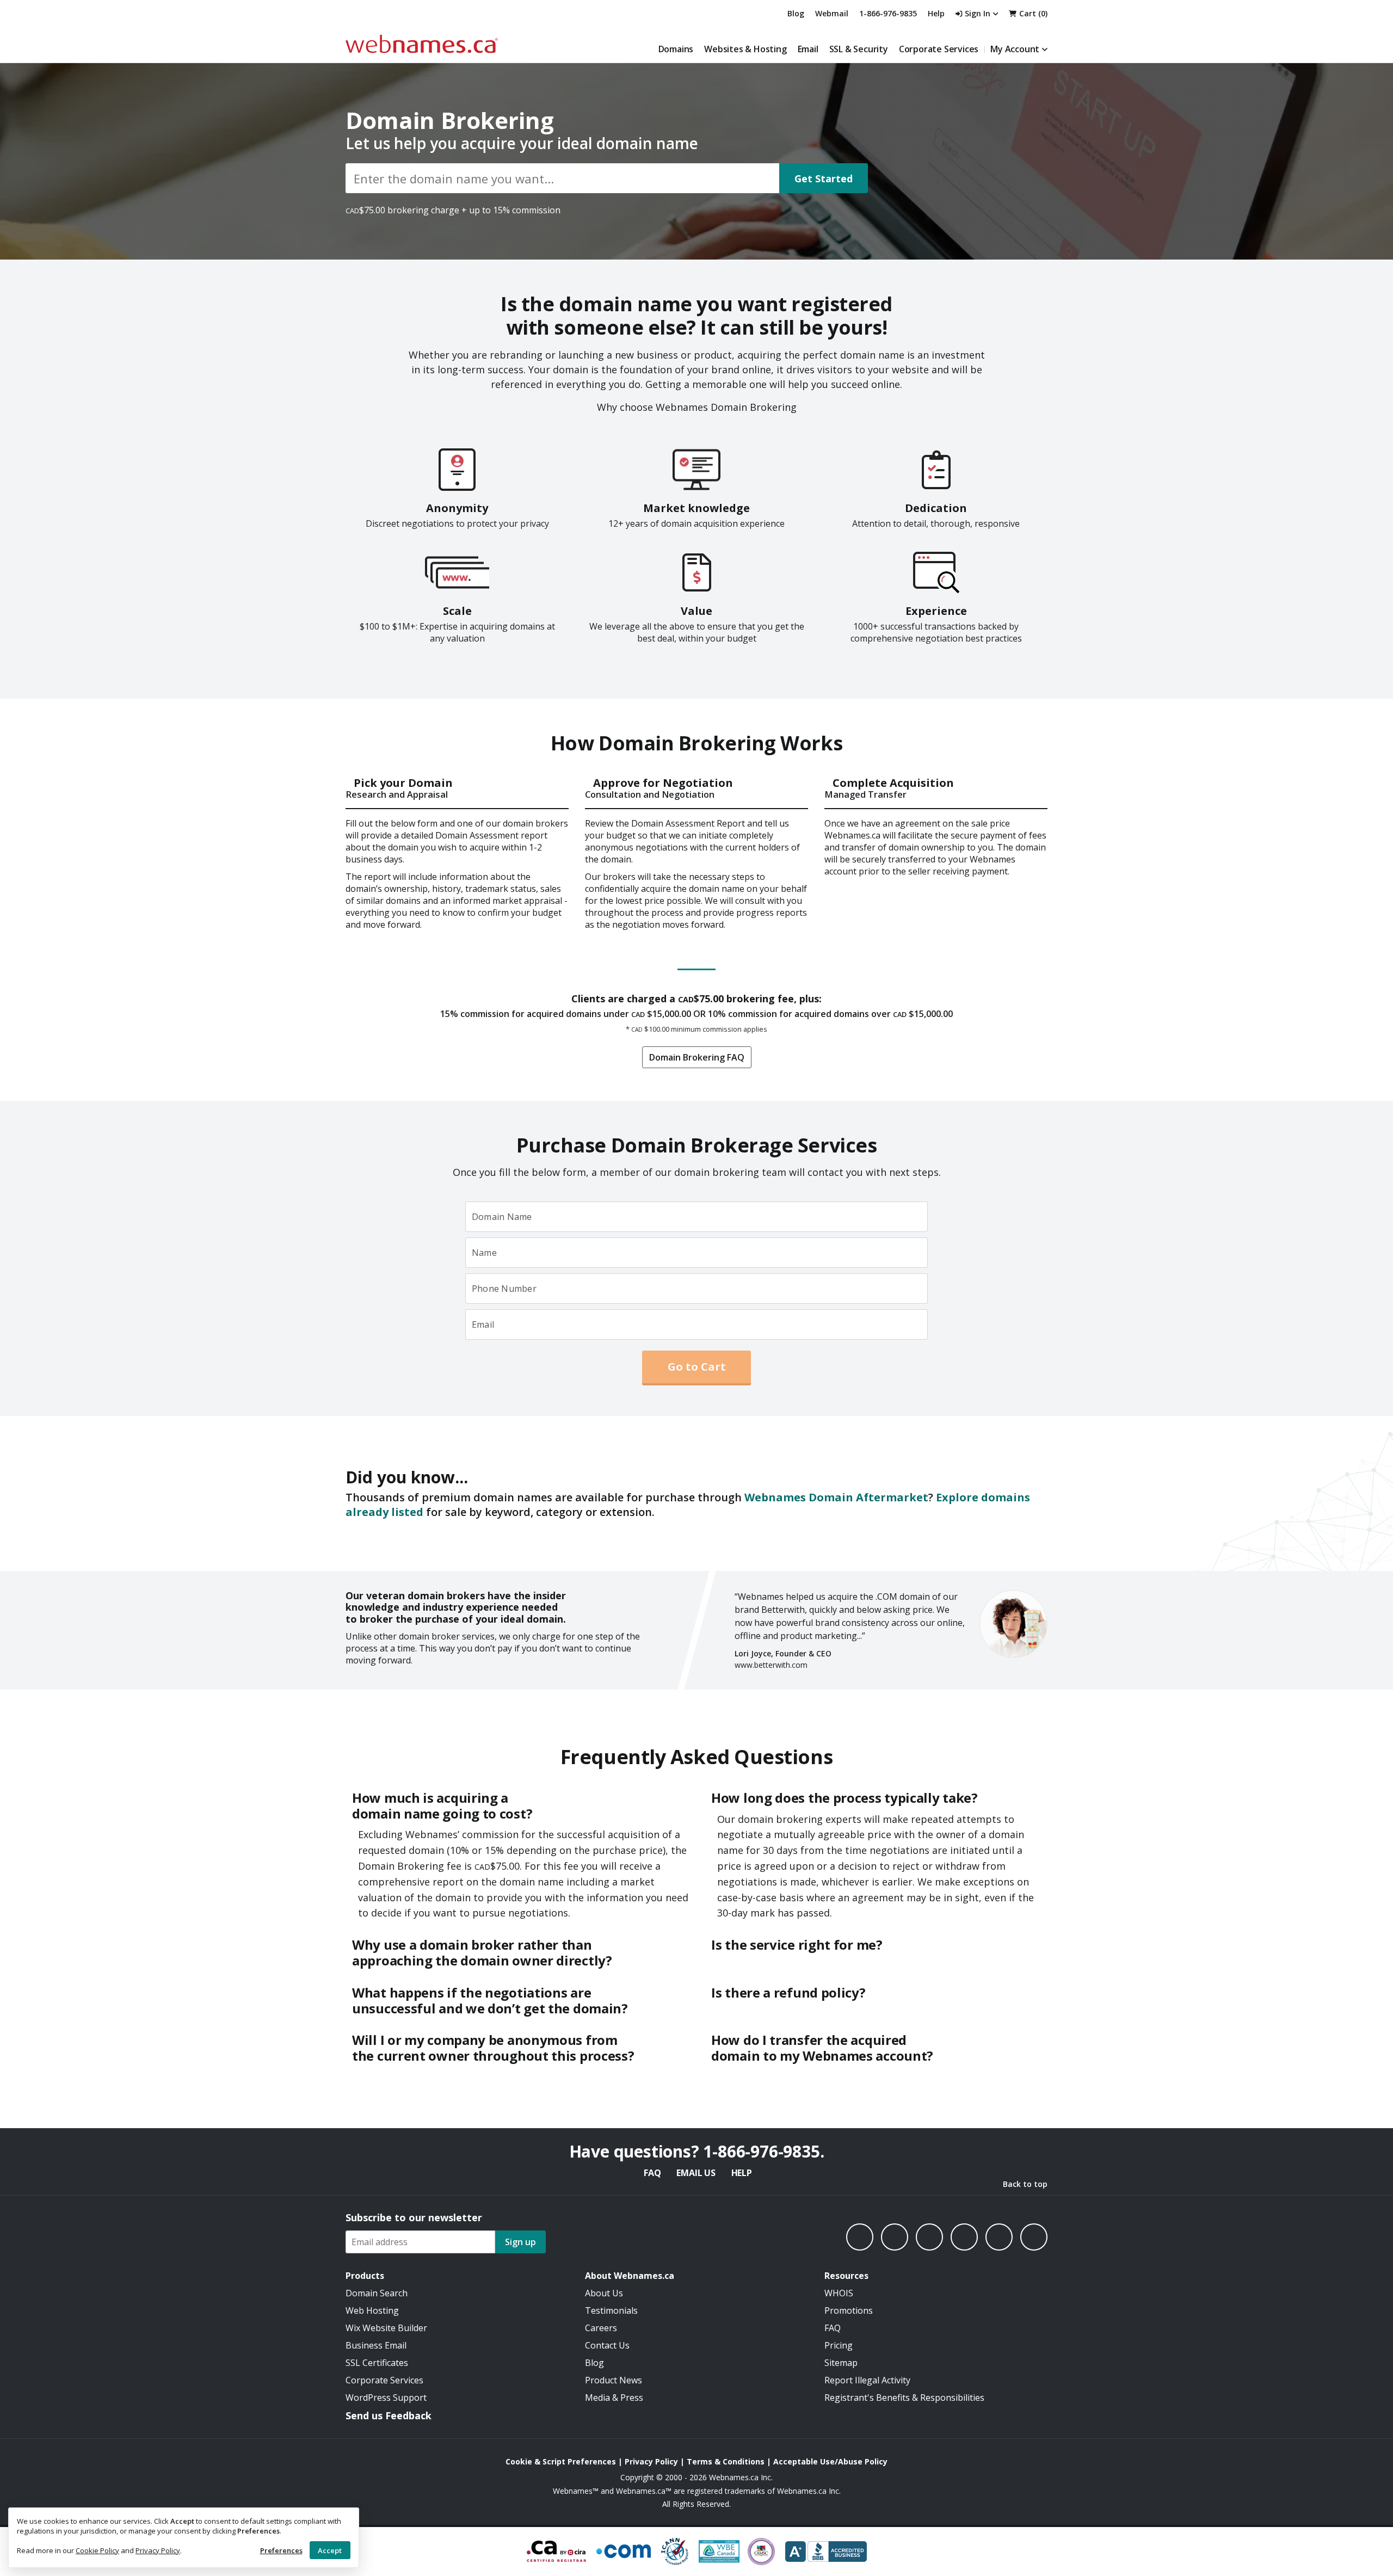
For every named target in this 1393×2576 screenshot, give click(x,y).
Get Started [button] (824, 178)
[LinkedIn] (929, 2237)
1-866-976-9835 (888, 13)
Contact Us (607, 2345)
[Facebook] (860, 2237)
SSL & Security (859, 49)
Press (632, 2398)
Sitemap (841, 2363)
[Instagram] (895, 2237)
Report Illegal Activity (867, 2380)
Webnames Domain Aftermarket (836, 1497)
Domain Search (377, 2293)
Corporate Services (939, 49)
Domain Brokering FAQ (697, 1057)
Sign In (978, 13)
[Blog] (999, 2237)
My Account (1015, 49)
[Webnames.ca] (422, 44)
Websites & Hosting (745, 49)
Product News (614, 2380)
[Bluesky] (964, 2237)
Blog (796, 13)
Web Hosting (372, 2310)
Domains (676, 49)
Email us (696, 2173)
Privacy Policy (158, 2550)
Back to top (1025, 2184)
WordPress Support (386, 2398)
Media (597, 2398)
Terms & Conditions (726, 2461)
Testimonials (611, 2310)
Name (484, 1253)
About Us (604, 2293)
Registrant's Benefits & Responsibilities (904, 2398)
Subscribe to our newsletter (414, 2217)
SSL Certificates (377, 2363)
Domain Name (502, 1217)
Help (742, 2173)
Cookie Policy (97, 2550)
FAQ (652, 2173)
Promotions (849, 2310)
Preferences (281, 2550)
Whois (839, 2293)
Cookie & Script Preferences (561, 2461)
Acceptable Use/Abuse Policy (830, 2461)
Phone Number (504, 1289)
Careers (601, 2328)
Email (808, 49)
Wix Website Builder (386, 2328)
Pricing (839, 2345)
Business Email (376, 2345)
